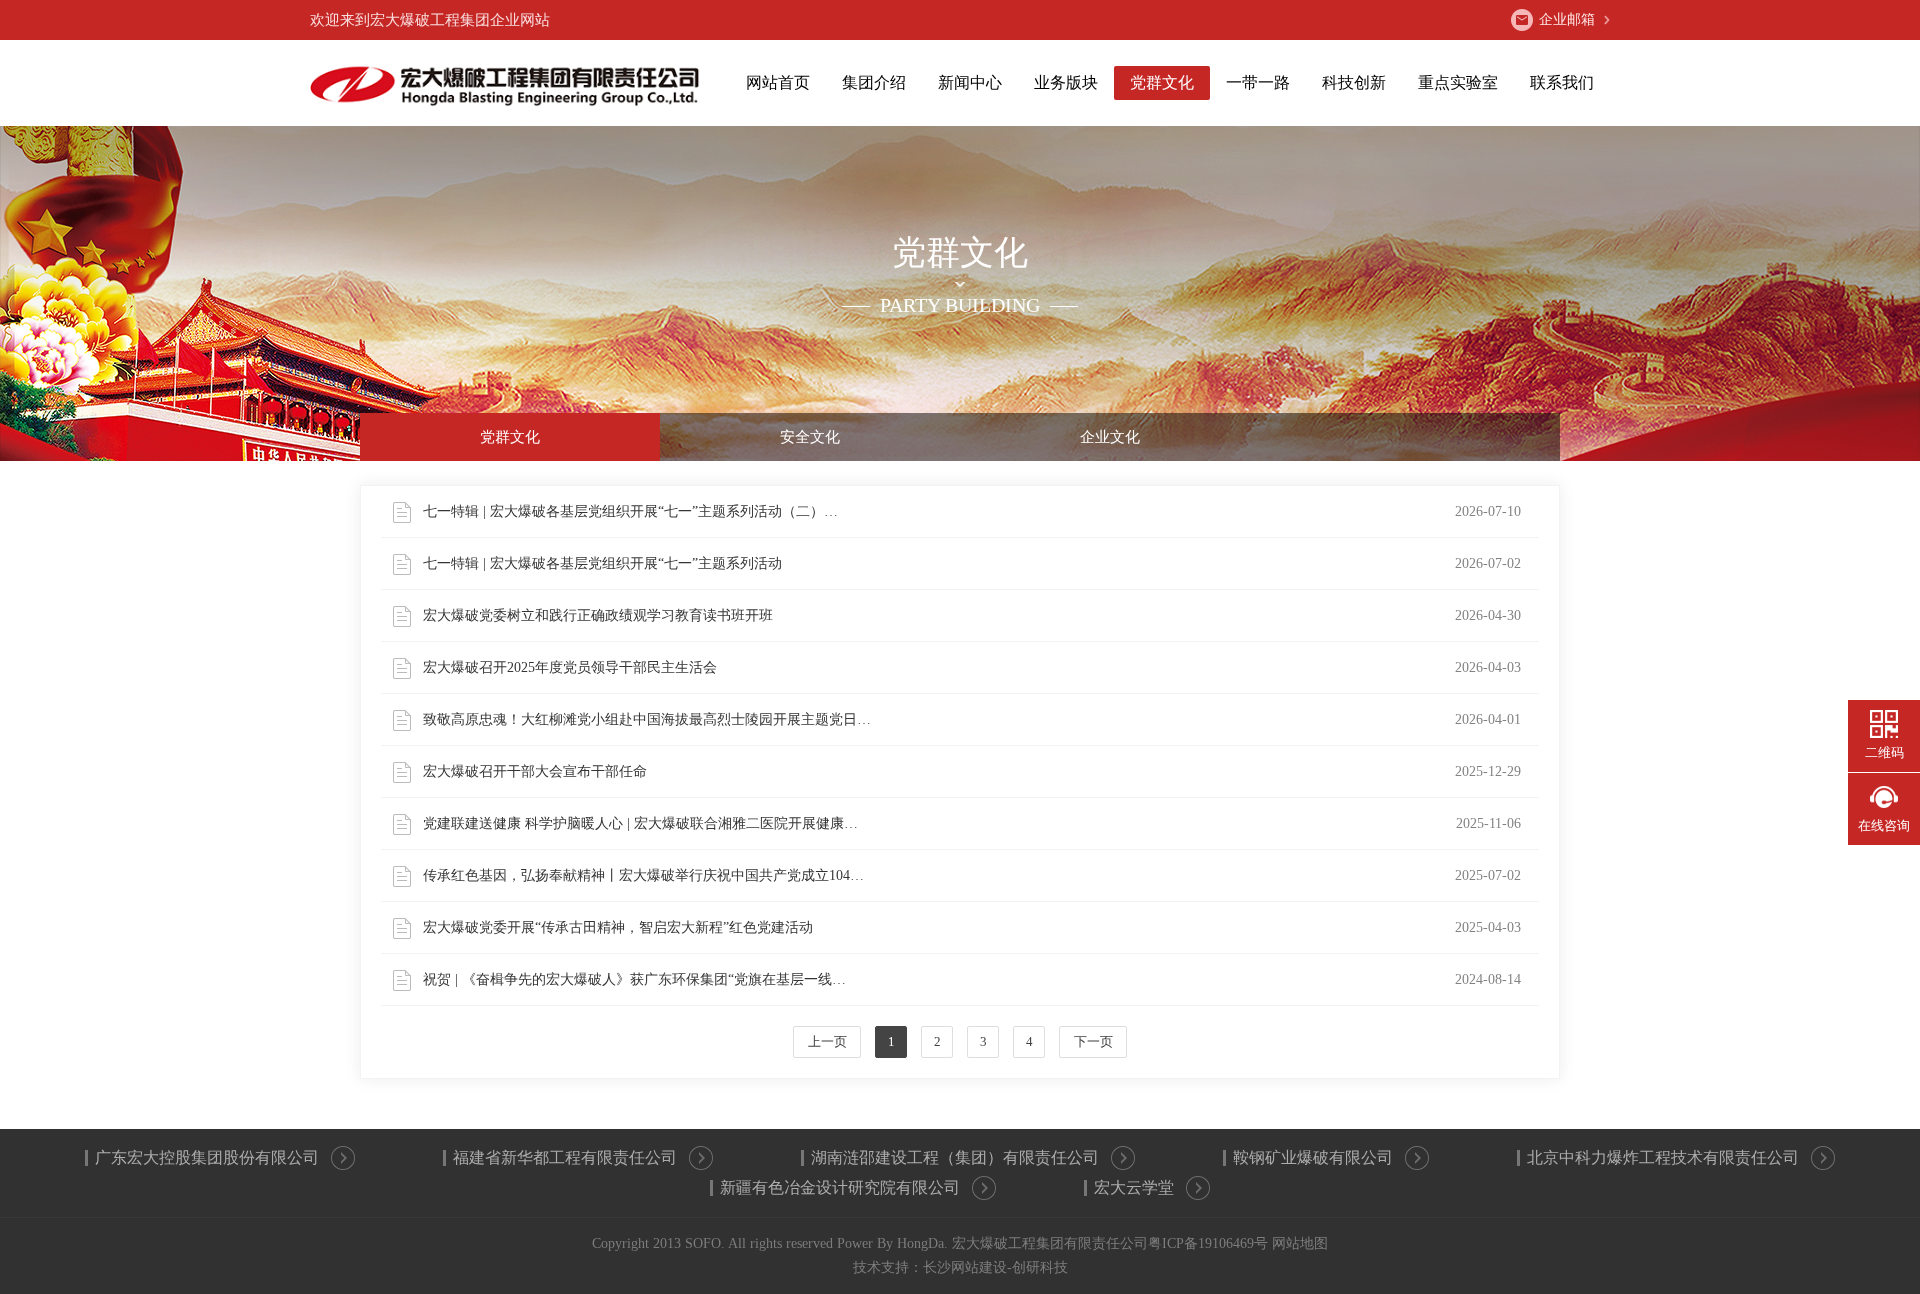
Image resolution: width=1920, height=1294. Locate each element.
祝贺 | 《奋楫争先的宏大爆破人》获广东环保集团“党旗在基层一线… (972, 979)
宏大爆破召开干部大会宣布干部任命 (972, 771)
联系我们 (1562, 82)
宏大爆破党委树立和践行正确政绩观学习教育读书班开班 (972, 615)
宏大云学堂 (1134, 1187)
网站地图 (1300, 1243)
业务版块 (1066, 82)
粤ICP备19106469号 (1208, 1243)
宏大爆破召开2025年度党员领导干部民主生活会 (972, 667)
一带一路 (1258, 82)
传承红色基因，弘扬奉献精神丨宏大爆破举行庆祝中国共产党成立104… (972, 875)
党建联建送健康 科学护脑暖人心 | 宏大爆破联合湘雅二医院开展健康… (972, 823)
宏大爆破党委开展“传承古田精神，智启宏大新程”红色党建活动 (972, 927)
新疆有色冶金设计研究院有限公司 (840, 1187)
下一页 (1093, 1041)
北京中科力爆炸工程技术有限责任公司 (1663, 1157)
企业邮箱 (1567, 19)
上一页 (827, 1041)
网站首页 (778, 82)
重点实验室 (1458, 82)
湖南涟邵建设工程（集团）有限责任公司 (955, 1157)
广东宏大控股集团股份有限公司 (207, 1157)
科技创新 (1354, 82)
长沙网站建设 (965, 1267)
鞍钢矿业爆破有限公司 (1313, 1157)
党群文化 (1162, 82)
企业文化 (1110, 437)
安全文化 (810, 437)
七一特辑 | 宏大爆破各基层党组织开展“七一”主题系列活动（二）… (972, 511)
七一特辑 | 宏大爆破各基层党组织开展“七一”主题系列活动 (972, 563)
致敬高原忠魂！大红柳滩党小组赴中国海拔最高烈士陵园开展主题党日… (972, 719)
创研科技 (1040, 1267)
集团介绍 (874, 82)
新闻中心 (970, 82)
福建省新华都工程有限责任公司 (565, 1157)
